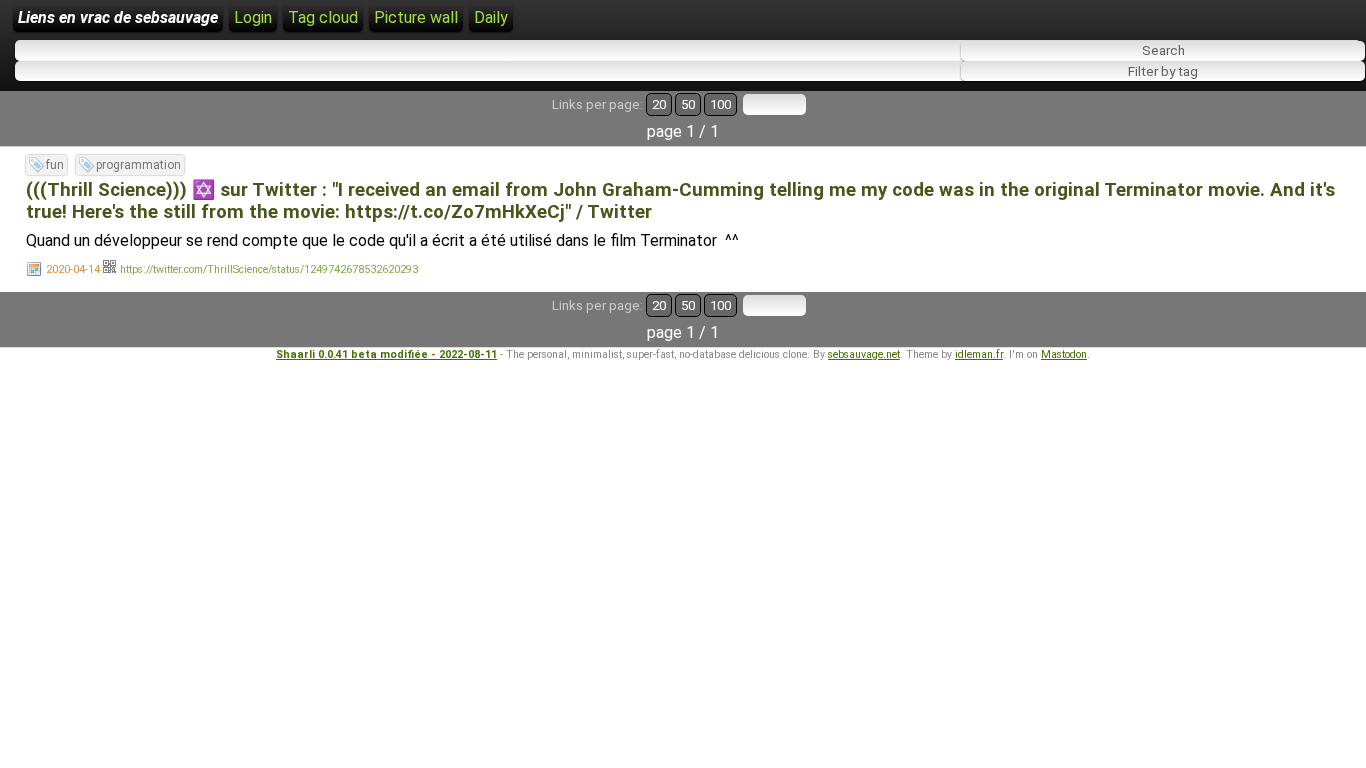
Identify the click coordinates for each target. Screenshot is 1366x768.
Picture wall (416, 17)
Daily (491, 17)
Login (253, 17)
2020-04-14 (73, 269)
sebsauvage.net (864, 354)
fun (55, 165)
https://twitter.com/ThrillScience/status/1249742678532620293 (269, 269)
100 (720, 104)
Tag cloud (323, 17)
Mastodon (1064, 354)
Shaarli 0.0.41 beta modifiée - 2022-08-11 (386, 354)
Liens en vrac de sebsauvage (118, 17)
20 (659, 104)
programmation (138, 165)
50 (688, 104)
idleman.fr (979, 354)
